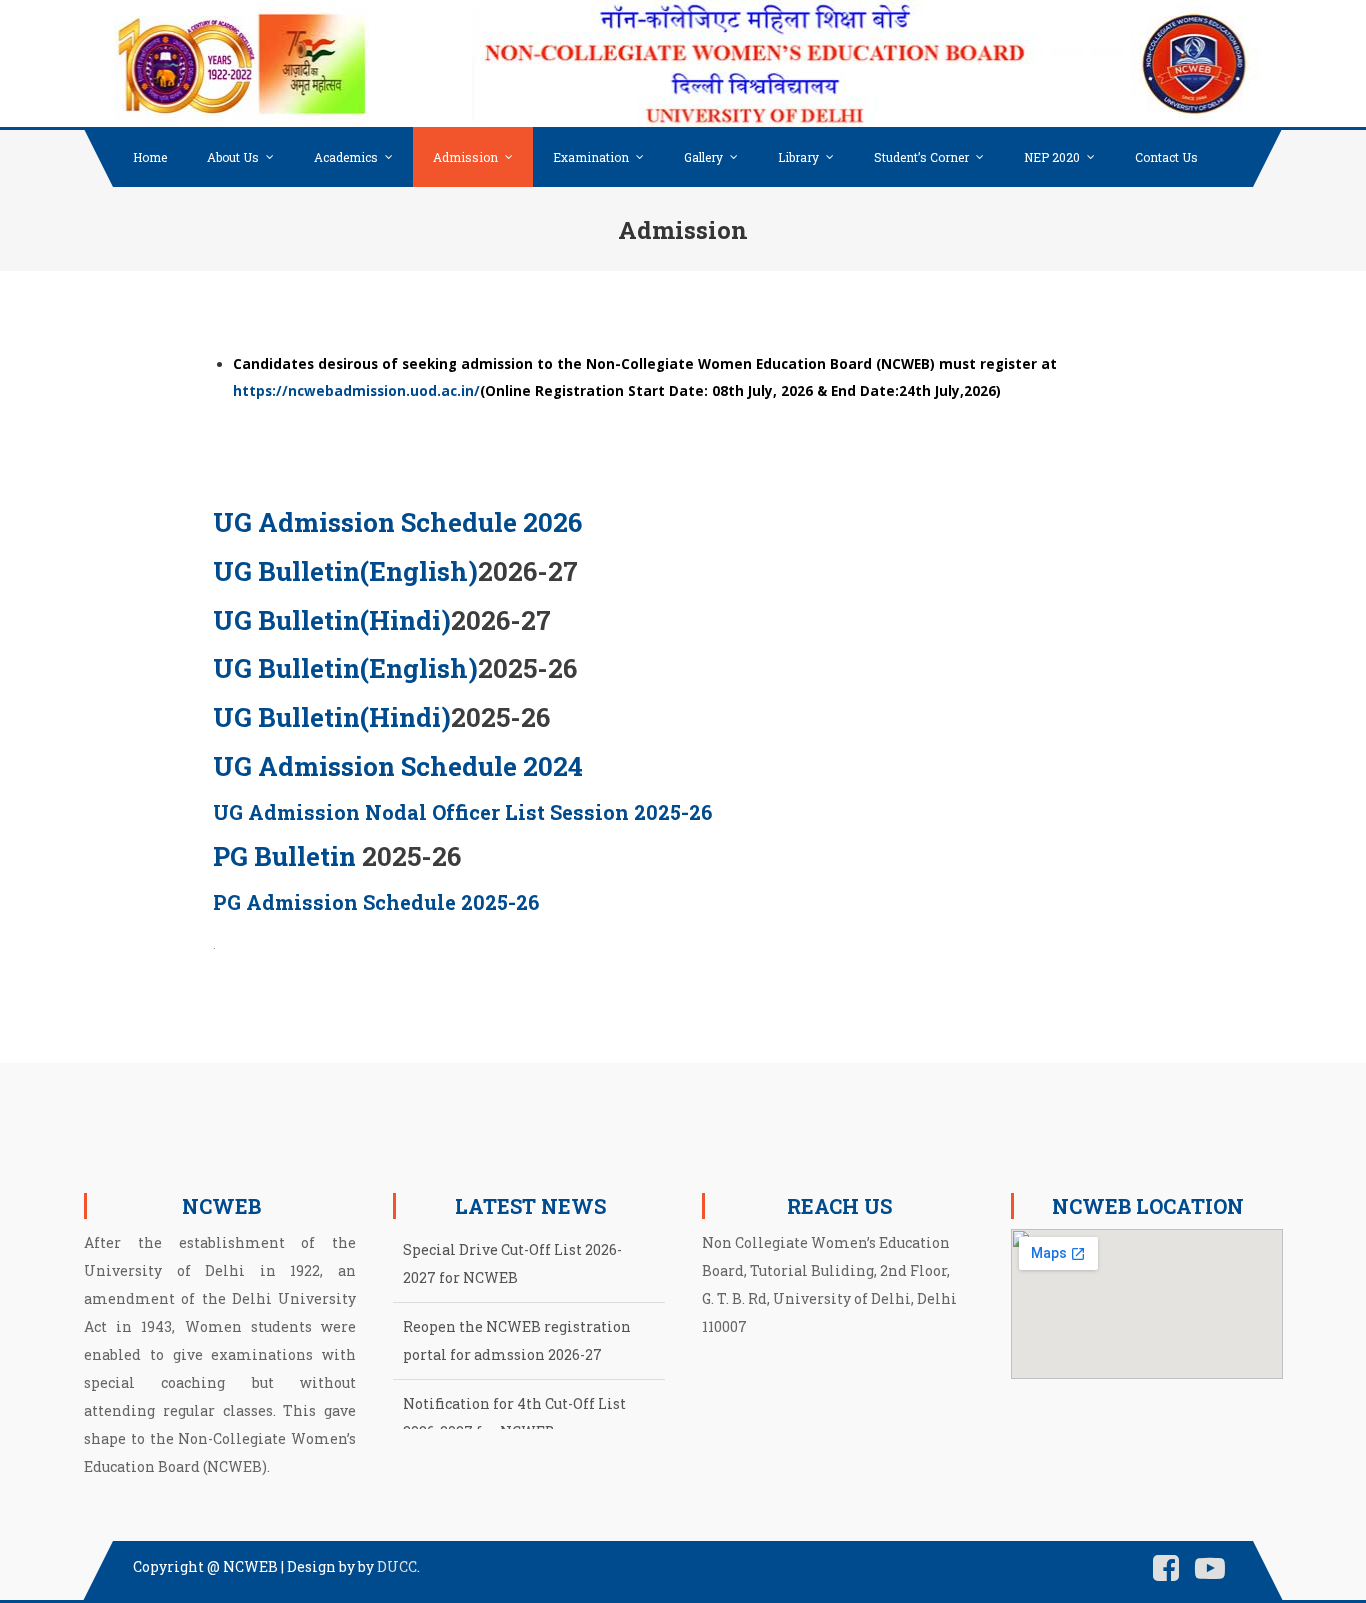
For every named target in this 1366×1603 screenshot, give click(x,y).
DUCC (397, 1566)
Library (798, 157)
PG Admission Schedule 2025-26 (376, 902)
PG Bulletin (284, 856)
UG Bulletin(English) (345, 571)
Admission (465, 157)
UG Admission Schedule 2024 (398, 766)
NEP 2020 (1052, 157)
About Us (233, 157)
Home (150, 157)
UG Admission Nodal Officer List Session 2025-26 (462, 812)
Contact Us (1166, 157)
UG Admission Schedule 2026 (397, 522)
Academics (346, 157)
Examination (591, 157)
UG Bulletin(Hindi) (332, 620)
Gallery (703, 157)
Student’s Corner (921, 157)
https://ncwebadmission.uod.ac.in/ (356, 391)
